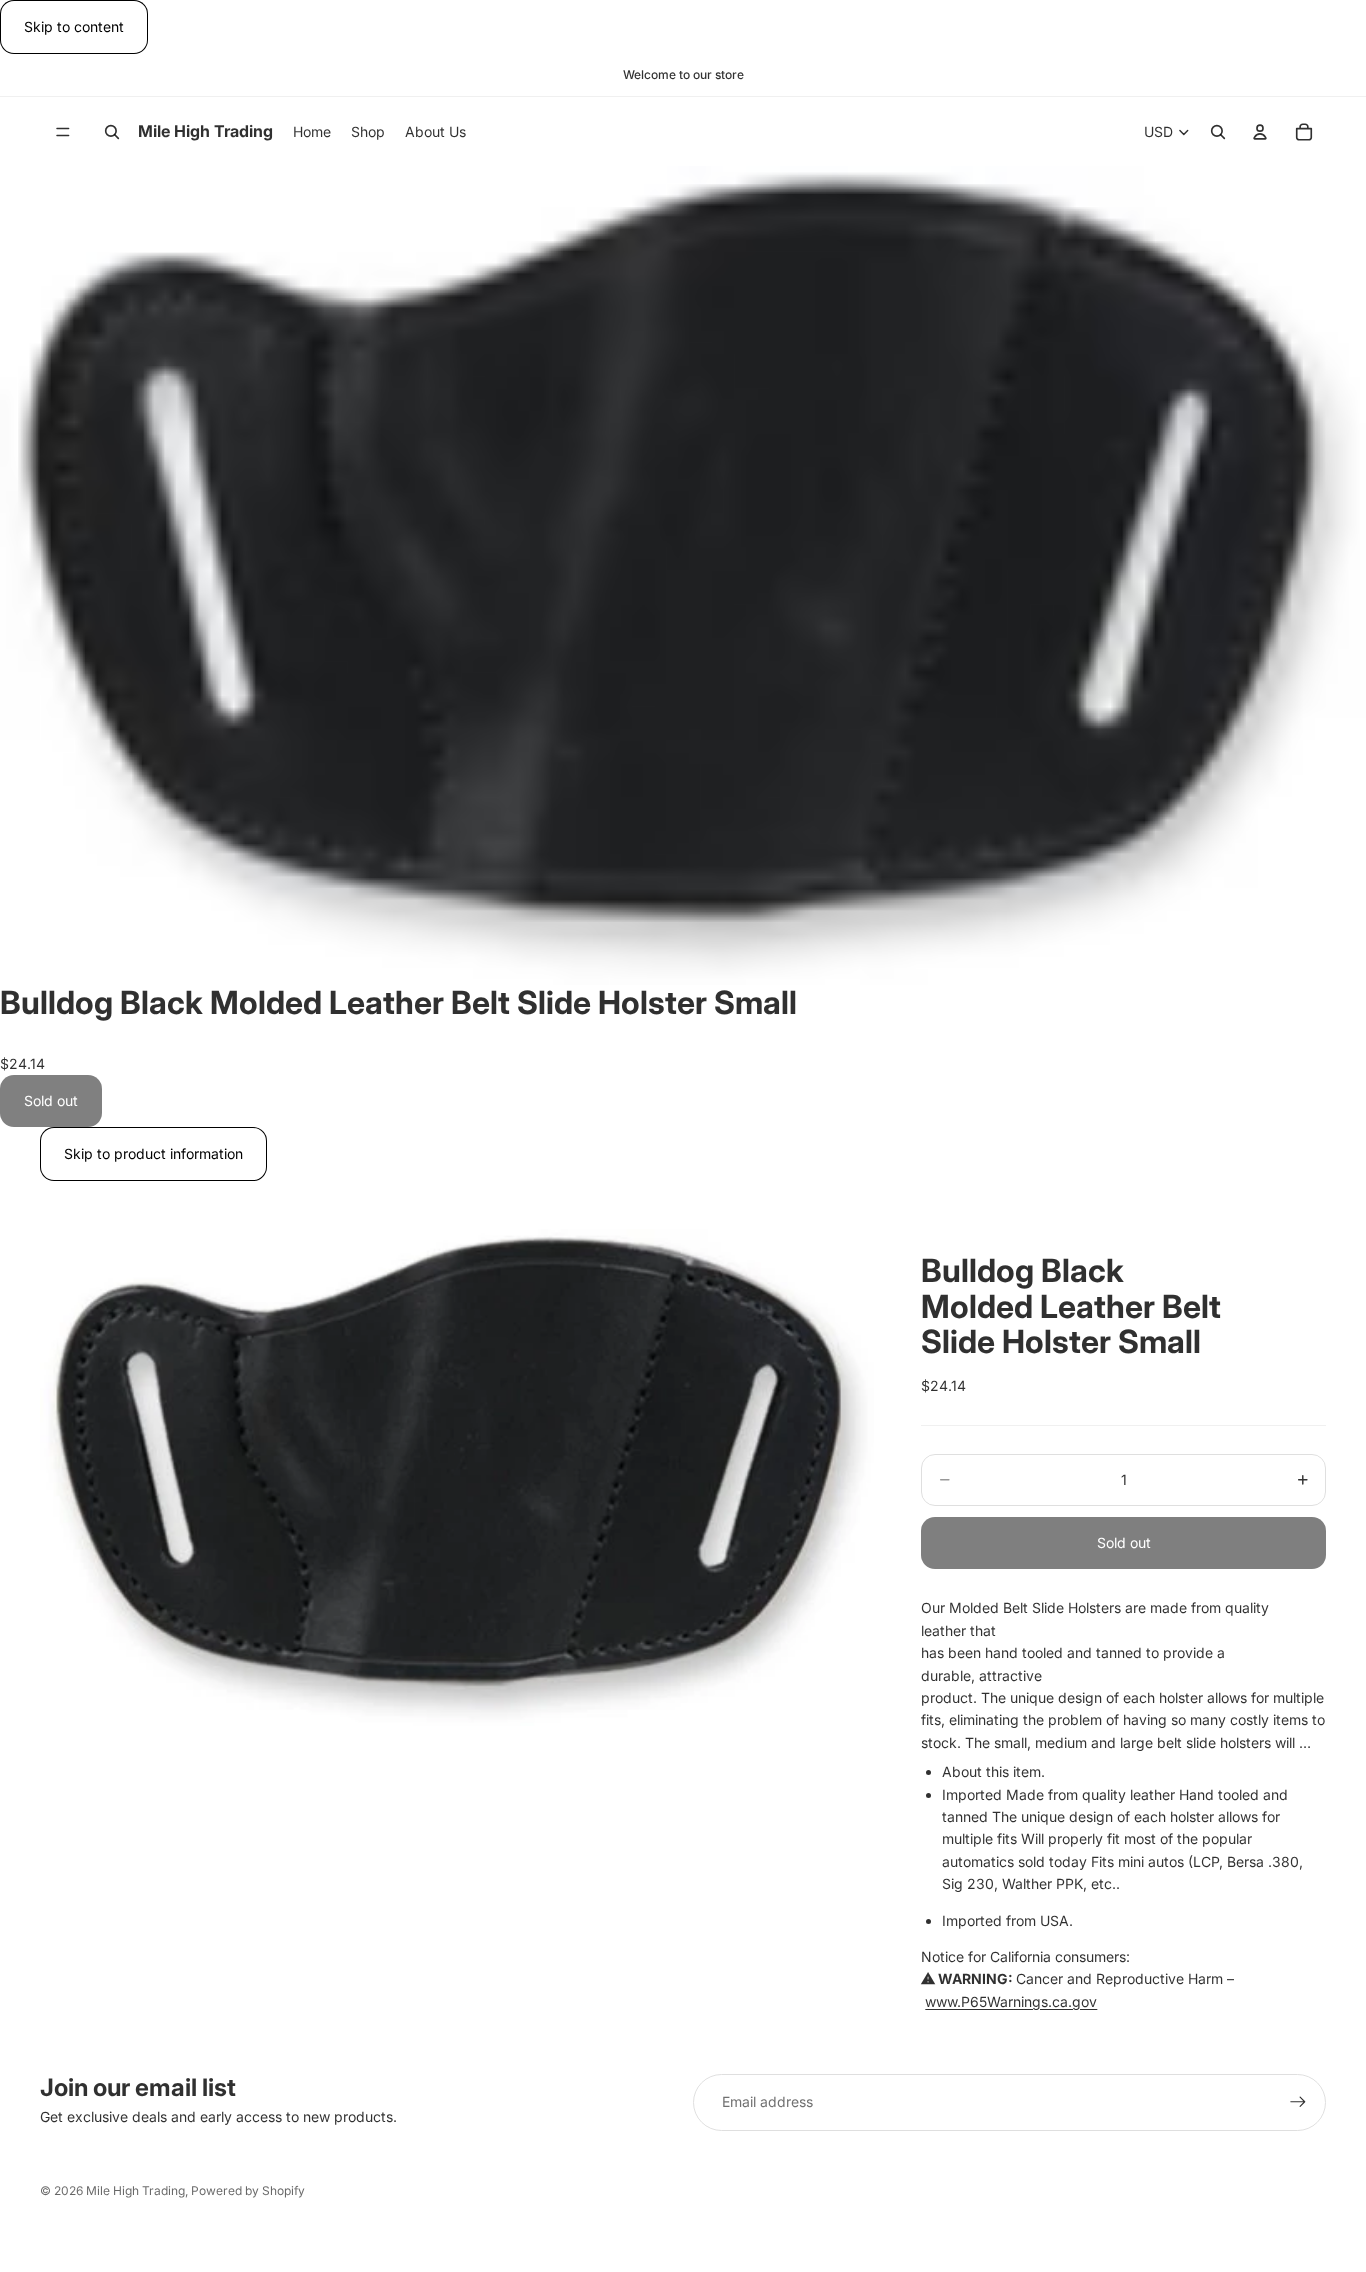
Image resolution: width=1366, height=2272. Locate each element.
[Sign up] (1298, 2102)
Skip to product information (153, 1153)
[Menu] (63, 132)
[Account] (1260, 132)
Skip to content (74, 26)
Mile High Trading (135, 2190)
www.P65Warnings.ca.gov (1011, 2001)
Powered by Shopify (248, 2190)
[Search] (112, 132)
